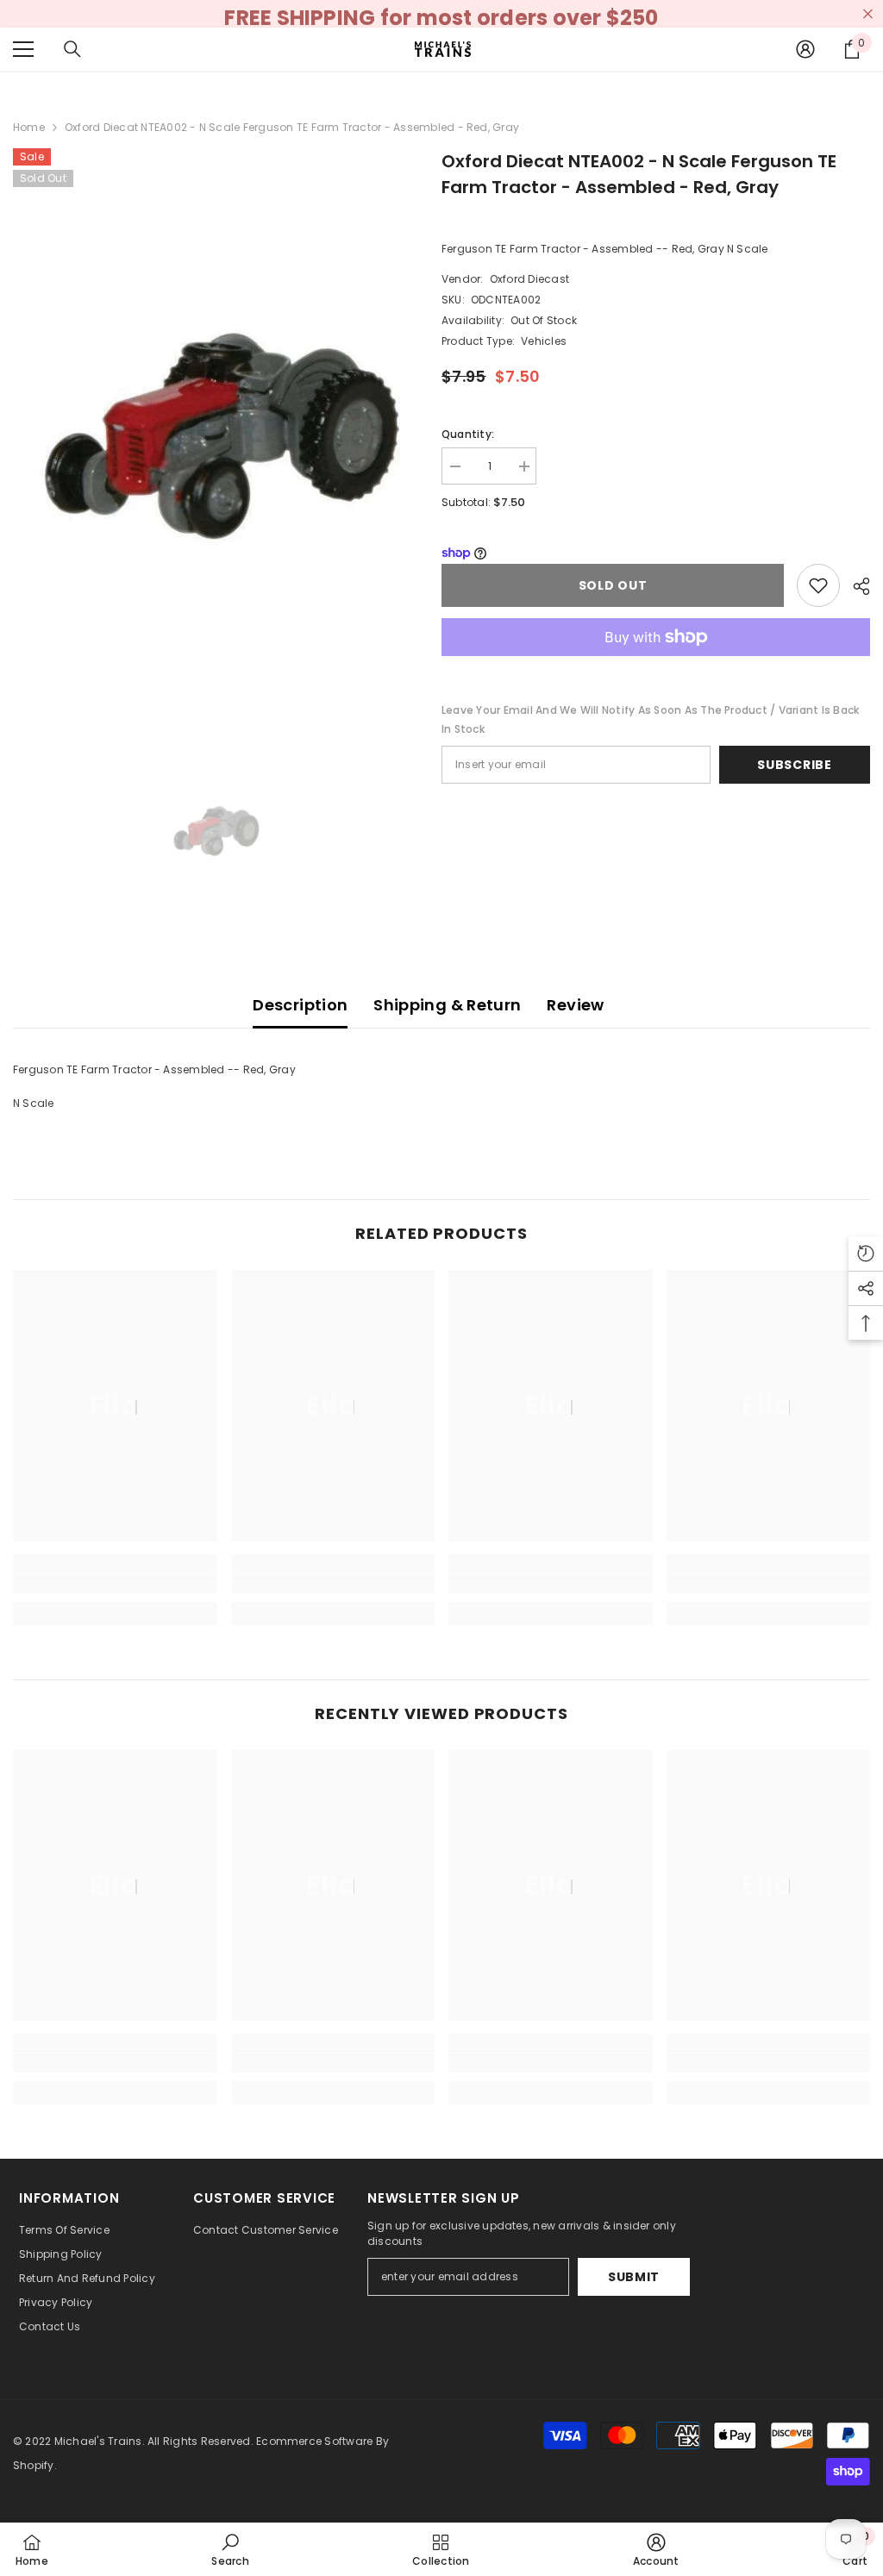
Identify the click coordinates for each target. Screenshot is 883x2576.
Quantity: (468, 434)
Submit (634, 2277)
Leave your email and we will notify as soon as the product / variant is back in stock (650, 719)
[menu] (23, 49)
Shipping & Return (447, 1005)
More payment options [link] (656, 666)
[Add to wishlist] (818, 585)
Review (575, 1005)
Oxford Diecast (529, 279)
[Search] (72, 49)
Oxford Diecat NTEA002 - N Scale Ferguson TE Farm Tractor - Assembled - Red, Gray (639, 174)
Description (300, 1005)
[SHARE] (855, 586)
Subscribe (794, 765)
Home (29, 127)
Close (868, 14)
